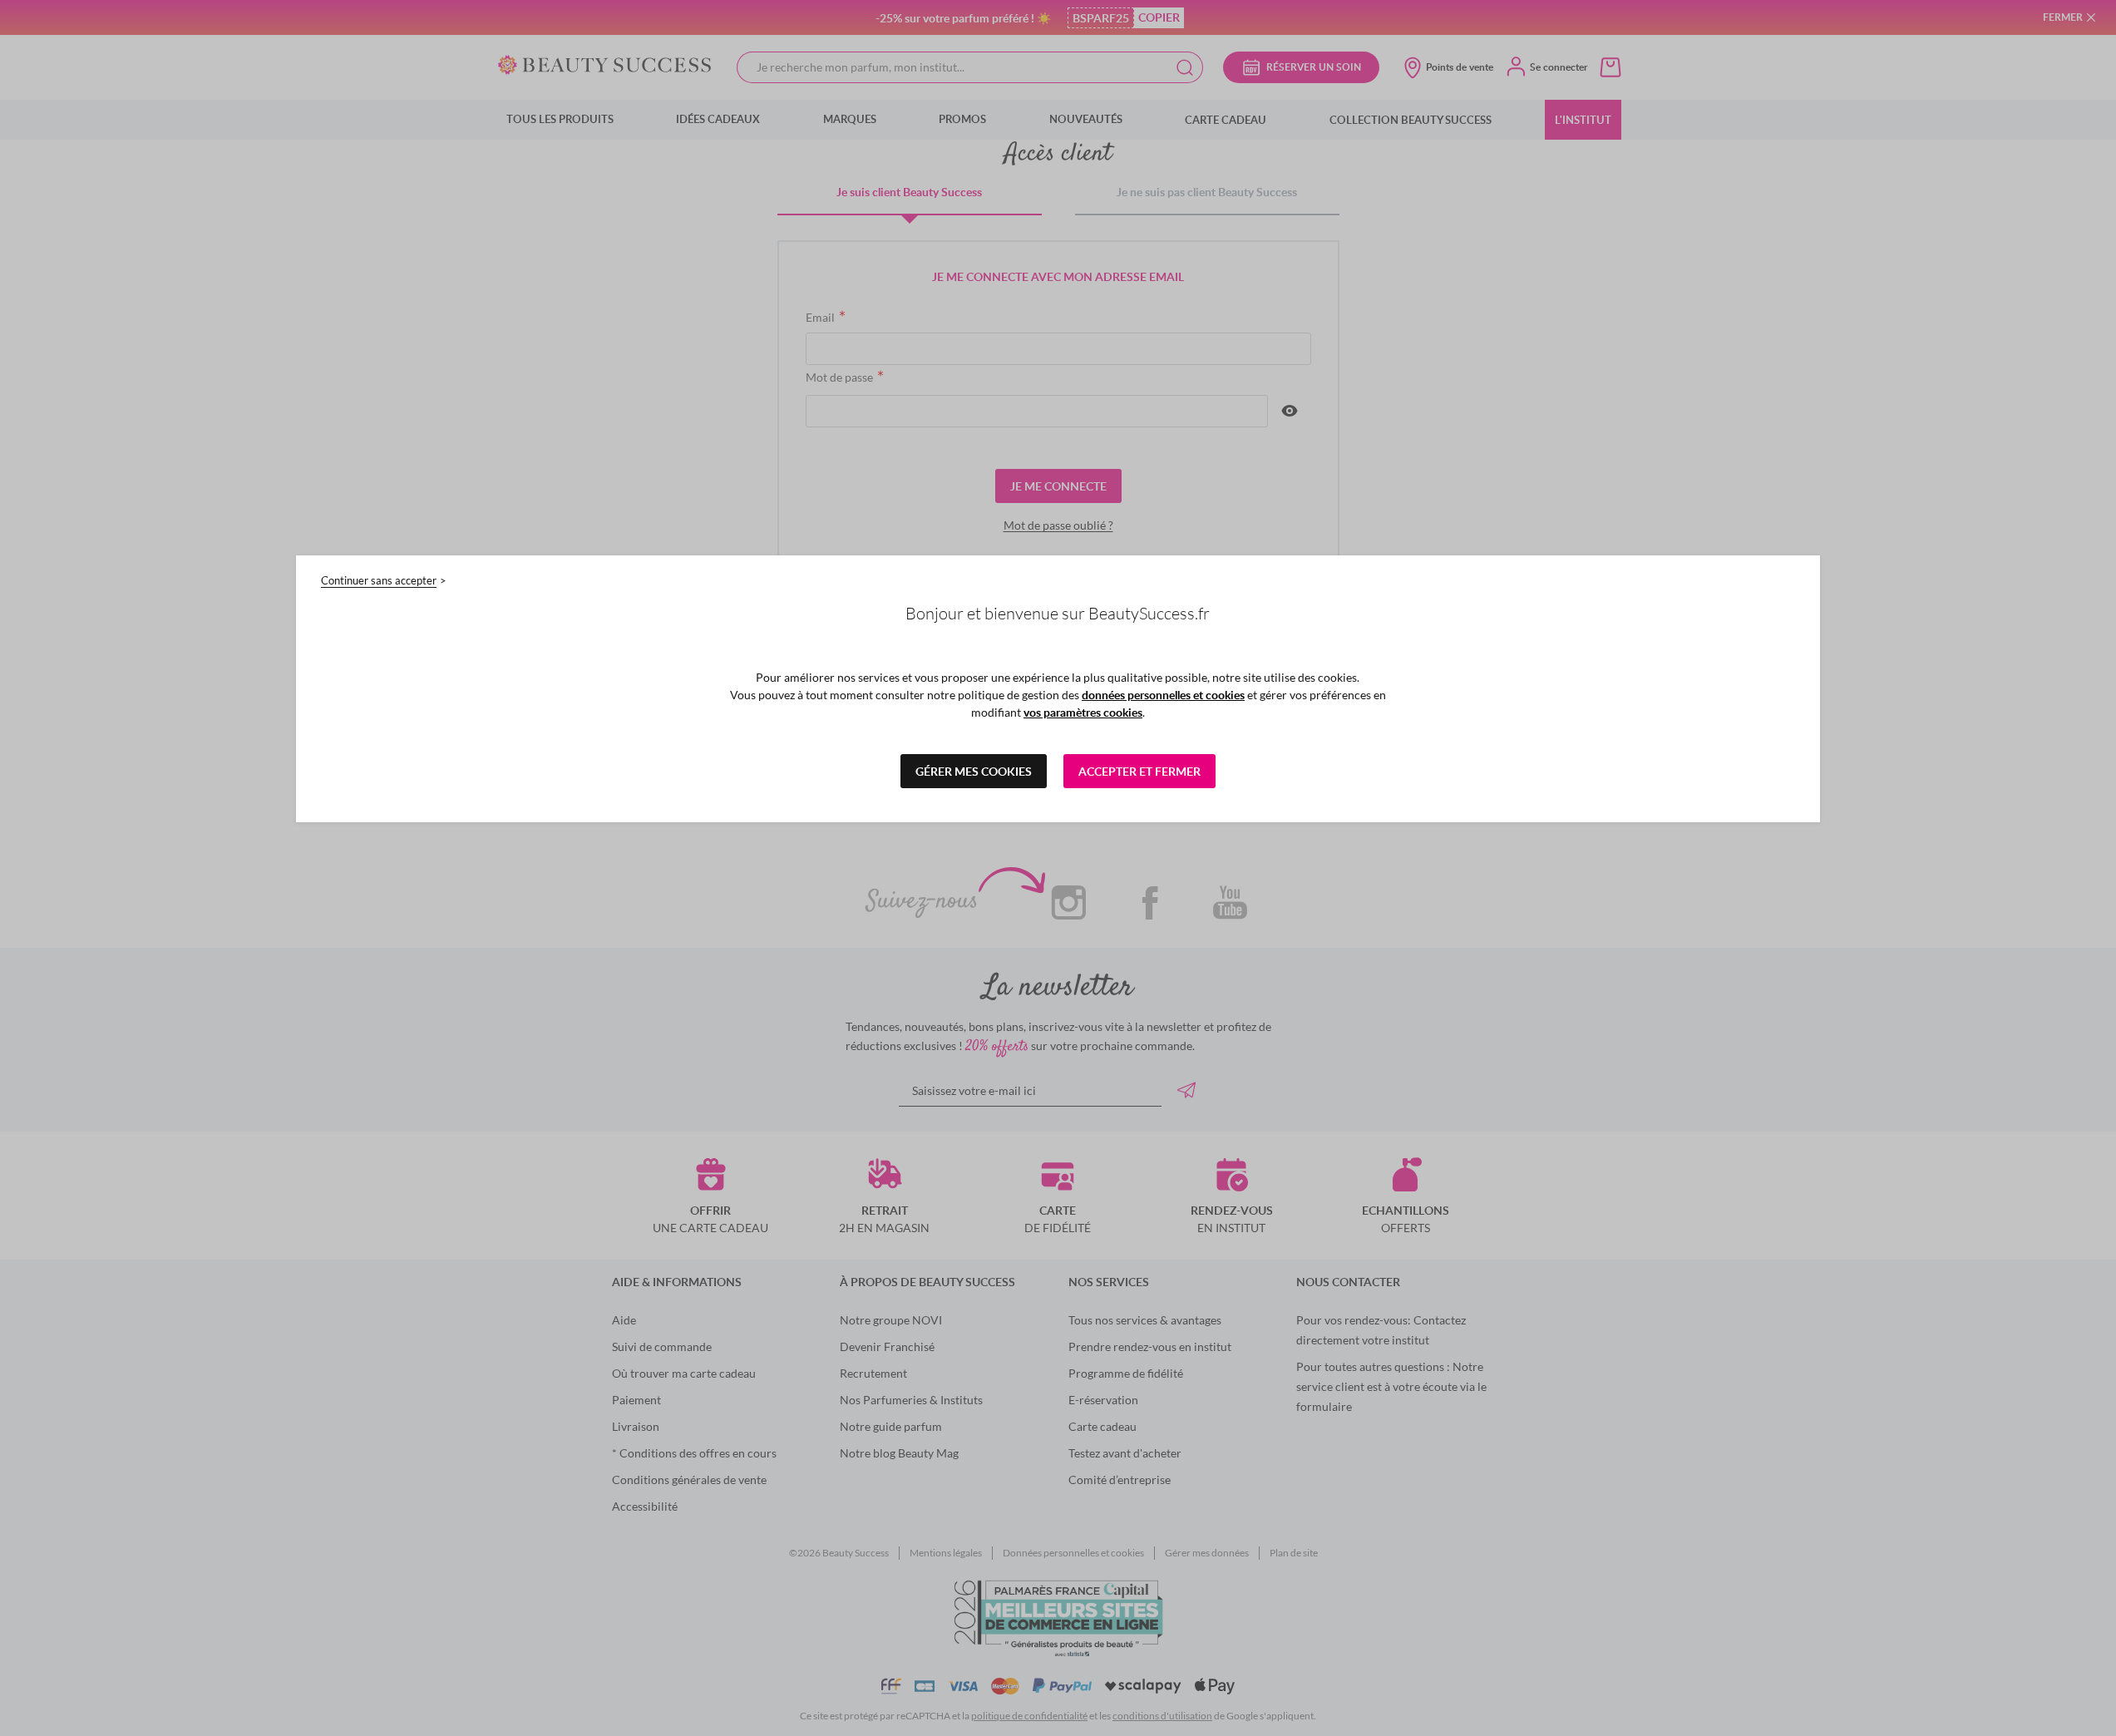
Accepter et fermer (1139, 771)
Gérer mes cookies (974, 771)
